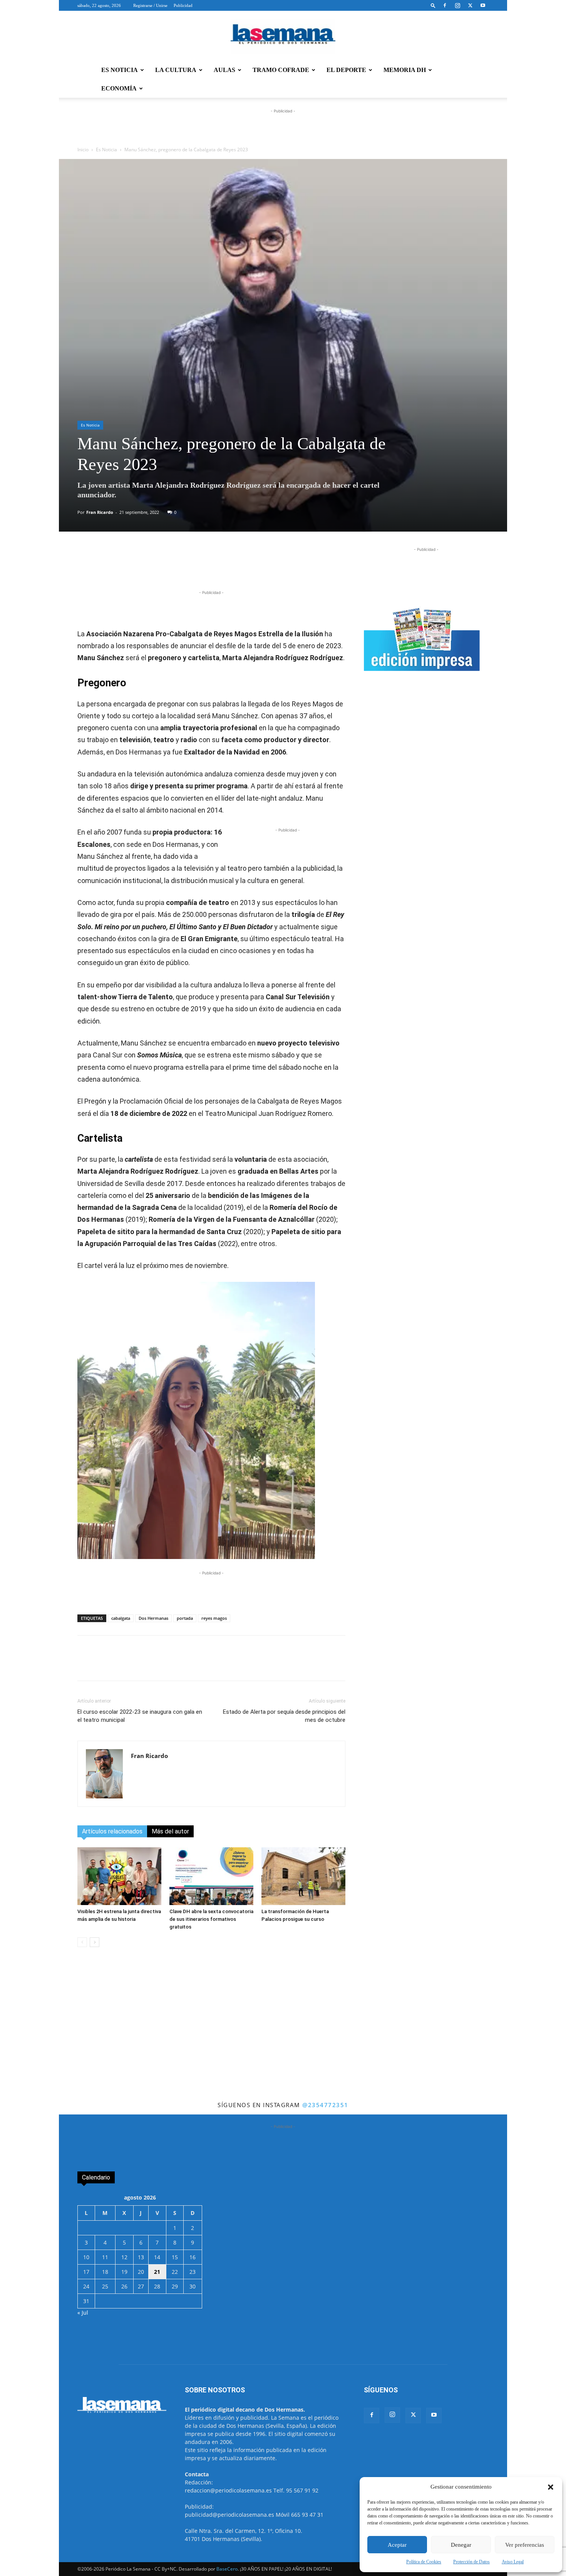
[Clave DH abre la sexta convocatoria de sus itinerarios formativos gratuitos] (211, 1876)
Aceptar (397, 2545)
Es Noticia (106, 150)
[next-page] (95, 1942)
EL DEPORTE (346, 70)
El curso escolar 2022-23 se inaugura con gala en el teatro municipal (140, 1716)
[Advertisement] (283, 2042)
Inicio (83, 150)
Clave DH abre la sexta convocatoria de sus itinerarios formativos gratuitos (211, 1919)
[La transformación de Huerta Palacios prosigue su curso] (303, 1876)
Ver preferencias (525, 2545)
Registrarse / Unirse (150, 5)
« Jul (83, 2313)
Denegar (461, 2545)
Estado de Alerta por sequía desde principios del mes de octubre (284, 1716)
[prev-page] (82, 1942)
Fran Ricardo (100, 512)
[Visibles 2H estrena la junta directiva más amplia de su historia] (119, 1876)
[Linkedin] (211, 567)
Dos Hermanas (153, 1618)
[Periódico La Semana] (283, 36)
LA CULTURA (176, 70)
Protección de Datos (471, 2562)
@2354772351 (325, 2105)
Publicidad (183, 5)
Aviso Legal (513, 2562)
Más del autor (170, 1831)
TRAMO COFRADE (281, 70)
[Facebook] (445, 5)
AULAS (224, 70)
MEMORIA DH (405, 70)
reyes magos (214, 1618)
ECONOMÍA (119, 88)
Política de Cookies (424, 2562)
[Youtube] (483, 5)
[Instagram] (457, 5)
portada (185, 1618)
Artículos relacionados (112, 1831)
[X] (470, 5)
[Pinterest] (229, 567)
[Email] (246, 567)
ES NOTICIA (120, 70)
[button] (551, 2487)
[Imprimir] (264, 567)
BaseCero (227, 2569)
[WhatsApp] (176, 567)
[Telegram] (193, 567)
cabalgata (121, 1618)
